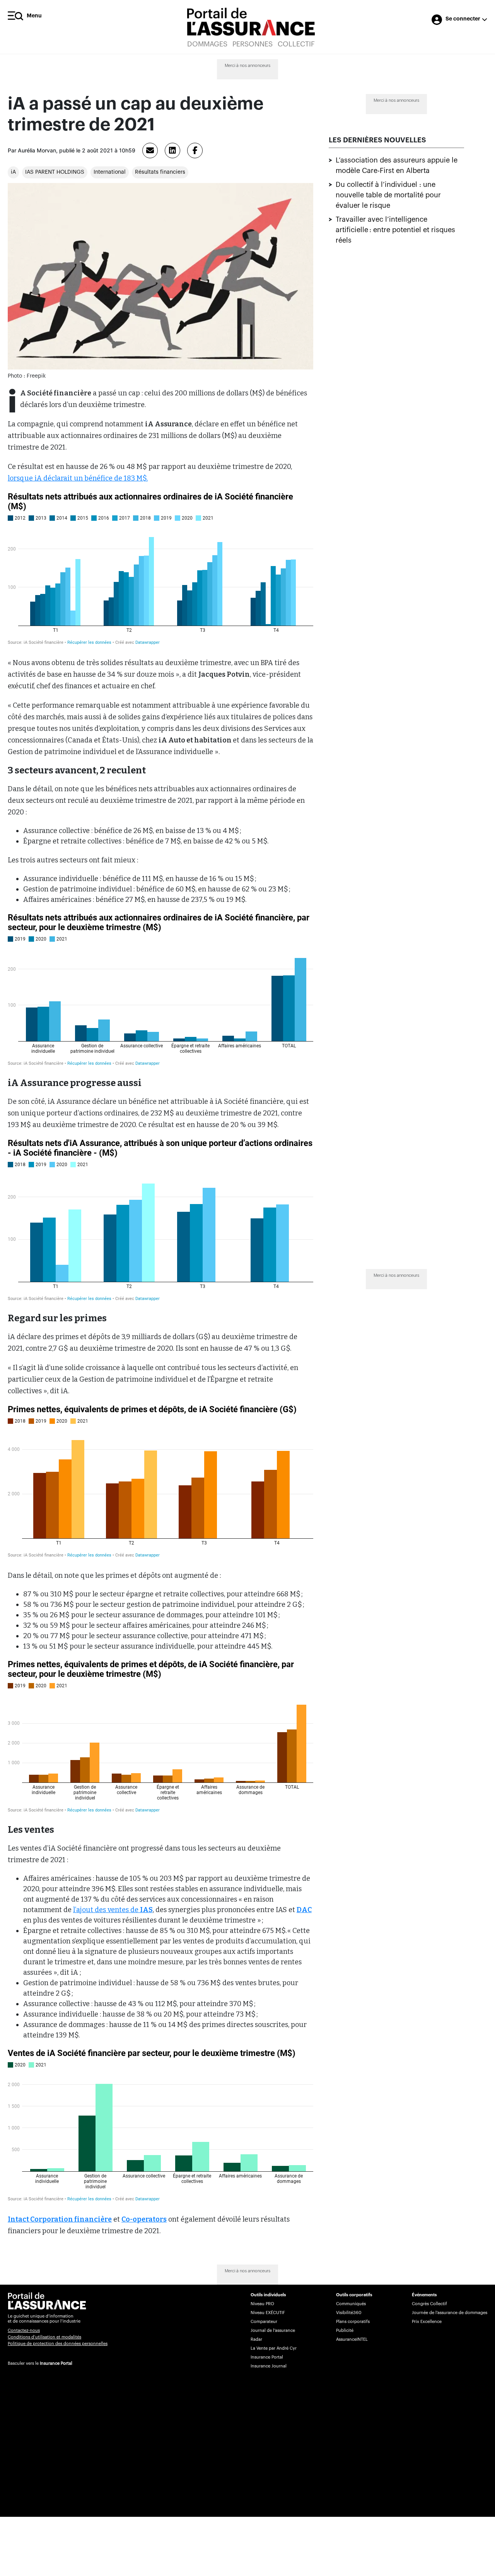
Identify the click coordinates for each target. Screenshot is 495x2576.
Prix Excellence (427, 2322)
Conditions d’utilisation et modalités (44, 2337)
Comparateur (264, 2322)
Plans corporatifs (353, 2322)
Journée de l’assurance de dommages (450, 2313)
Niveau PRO (262, 2304)
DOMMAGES (207, 44)
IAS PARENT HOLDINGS (55, 172)
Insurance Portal (56, 2363)
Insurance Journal (269, 2366)
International (110, 172)
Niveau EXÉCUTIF (268, 2313)
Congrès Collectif (429, 2304)
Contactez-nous (24, 2331)
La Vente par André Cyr (274, 2348)
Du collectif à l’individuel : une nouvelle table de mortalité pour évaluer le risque (388, 195)
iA (13, 172)
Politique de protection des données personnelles (58, 2344)
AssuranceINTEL (352, 2339)
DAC (304, 1910)
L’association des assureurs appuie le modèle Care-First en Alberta (397, 165)
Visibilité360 (349, 2313)
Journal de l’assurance (273, 2331)
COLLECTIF (296, 44)
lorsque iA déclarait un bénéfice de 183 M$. (78, 478)
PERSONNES (253, 44)
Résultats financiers (160, 172)
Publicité (345, 2331)
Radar (256, 2339)
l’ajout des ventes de (113, 1910)
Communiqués (351, 2304)
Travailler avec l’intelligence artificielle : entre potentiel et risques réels (395, 230)
